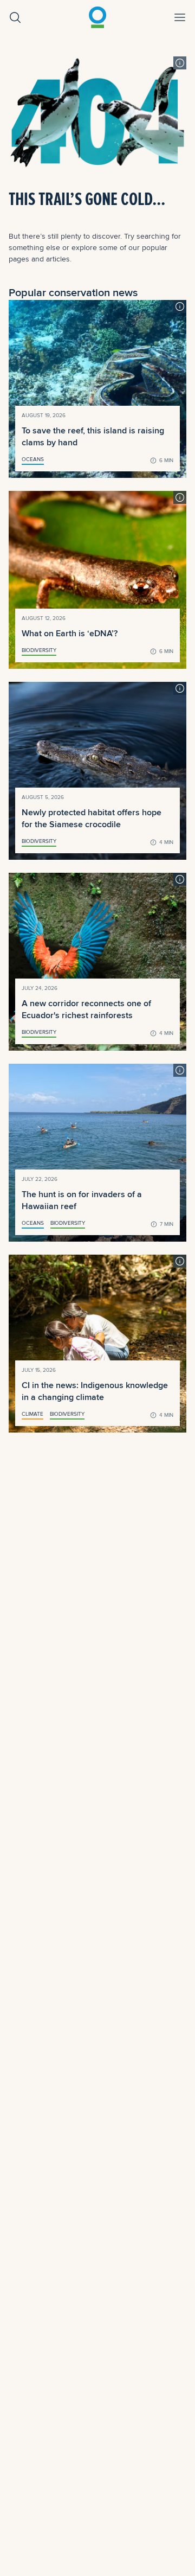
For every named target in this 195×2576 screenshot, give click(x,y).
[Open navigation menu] (180, 17)
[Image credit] (180, 63)
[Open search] (15, 17)
